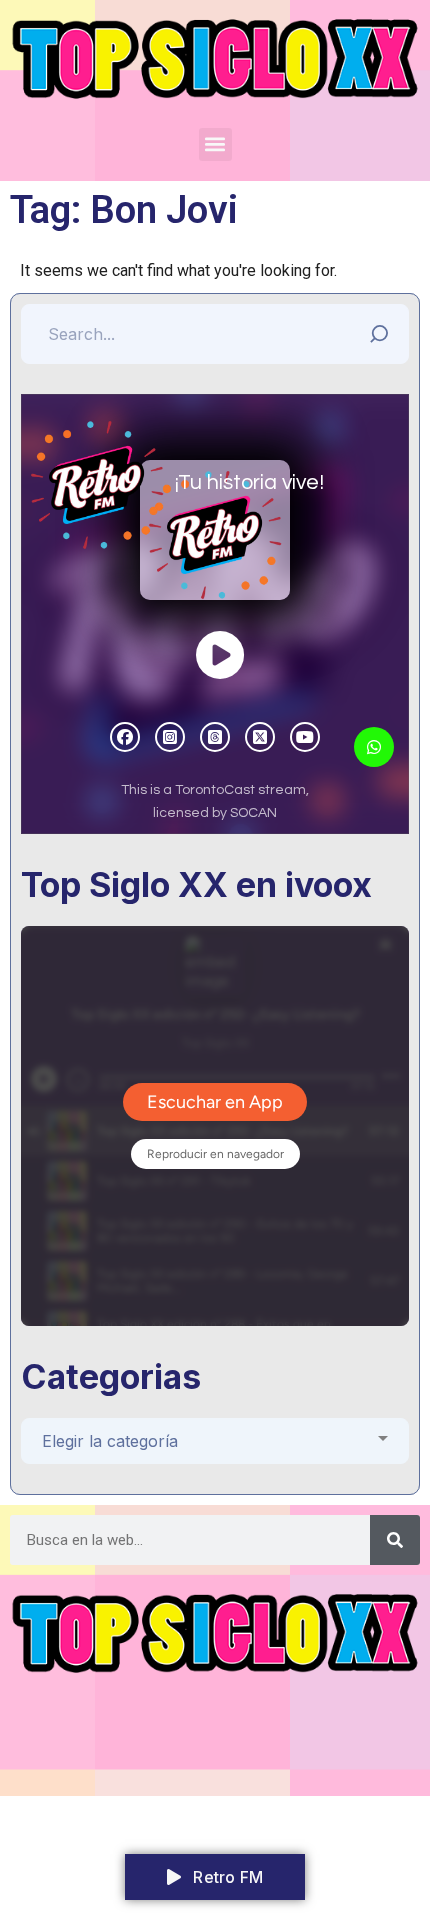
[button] (215, 144)
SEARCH (384, 329)
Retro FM (226, 1877)
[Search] (395, 1540)
